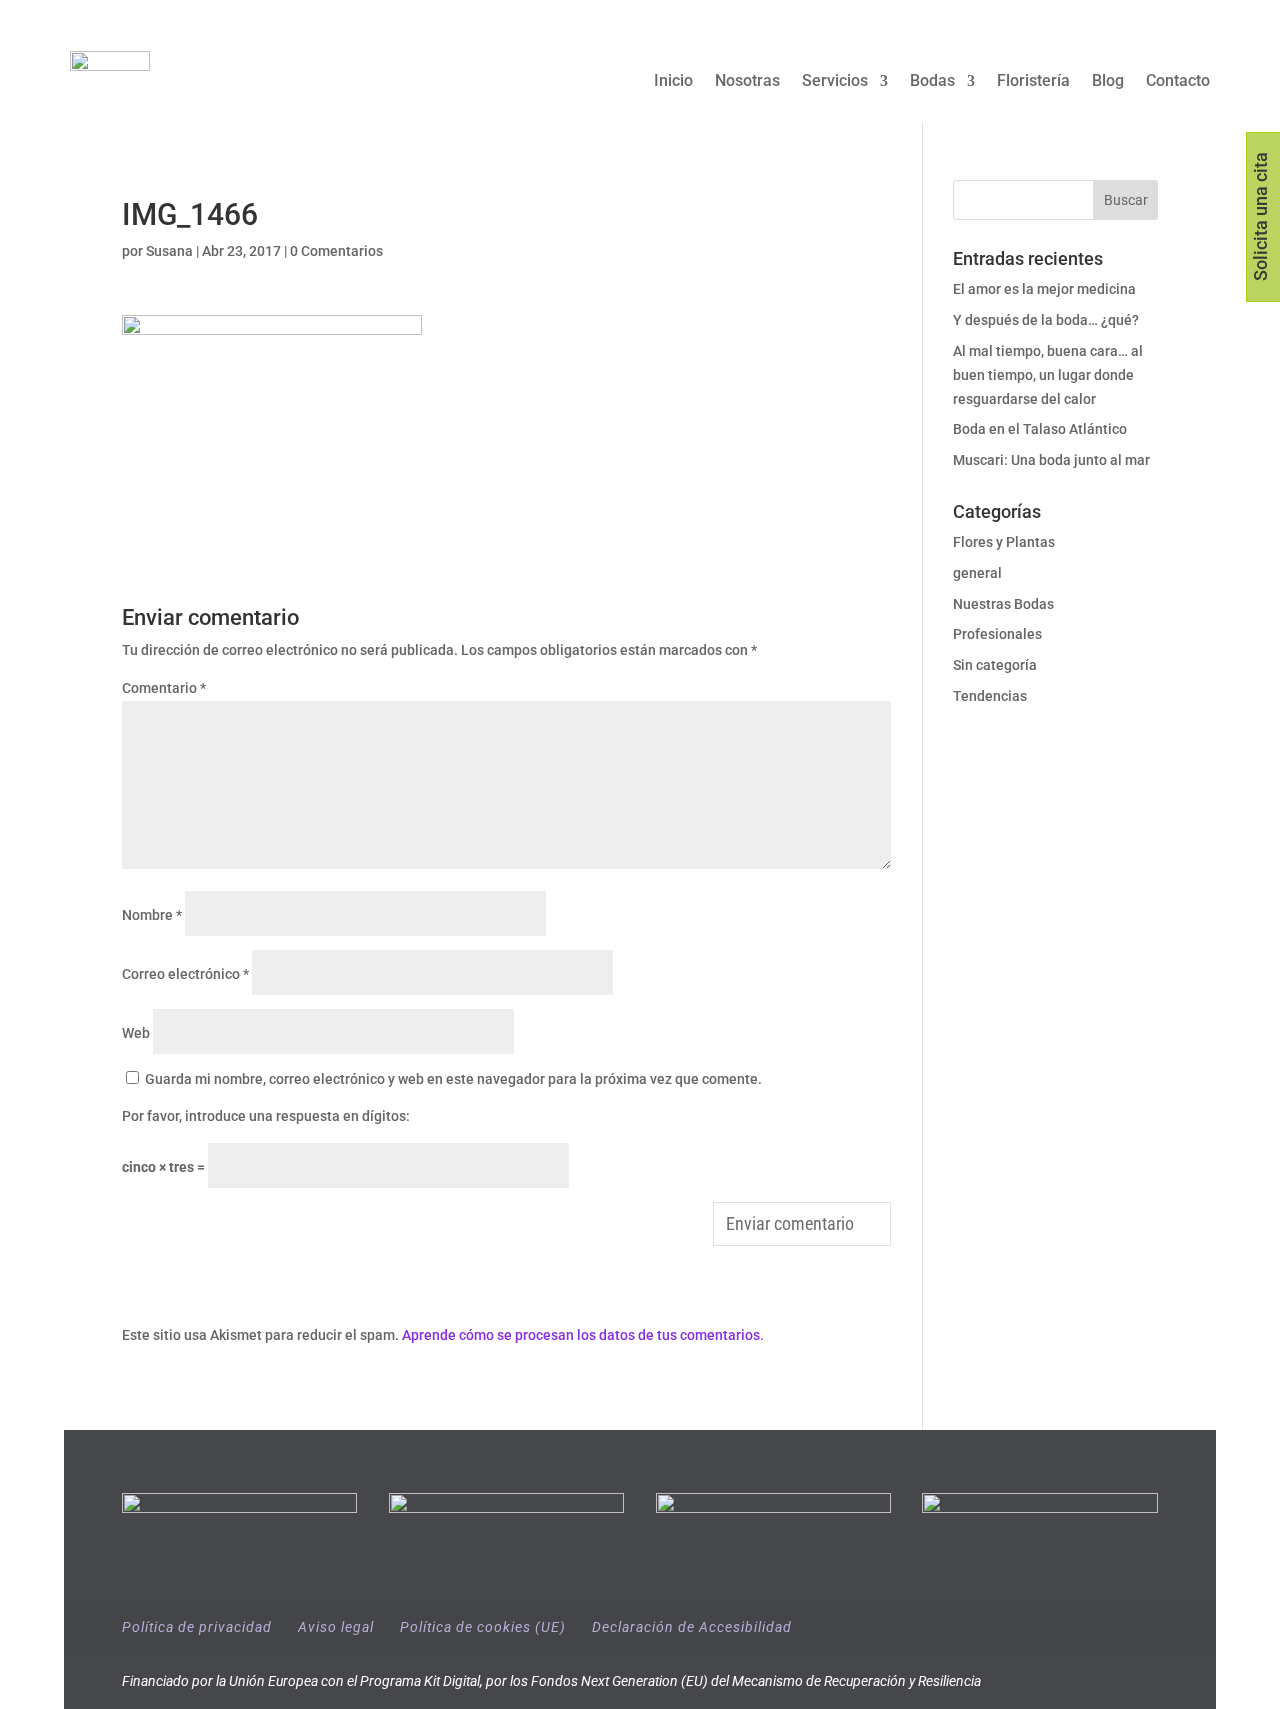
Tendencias (990, 696)
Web (136, 1033)
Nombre (152, 915)
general (977, 573)
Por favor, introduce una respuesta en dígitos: (266, 1116)
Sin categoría (995, 665)
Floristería (1033, 82)
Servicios (835, 82)
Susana (169, 251)
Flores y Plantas (1004, 542)
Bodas (932, 82)
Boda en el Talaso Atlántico (1040, 429)
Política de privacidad (197, 1627)
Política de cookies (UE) (483, 1627)
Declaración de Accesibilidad (692, 1627)
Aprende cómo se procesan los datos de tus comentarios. (583, 1335)
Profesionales (997, 634)
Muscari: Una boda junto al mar (1051, 460)
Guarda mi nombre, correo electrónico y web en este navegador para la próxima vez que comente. (453, 1079)
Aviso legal (336, 1627)
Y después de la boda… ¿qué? (1046, 320)
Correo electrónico (185, 974)
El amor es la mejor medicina (1046, 289)
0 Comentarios (336, 251)
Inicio (673, 82)
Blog (1108, 82)
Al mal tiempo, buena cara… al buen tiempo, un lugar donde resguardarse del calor (1048, 375)
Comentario (164, 688)
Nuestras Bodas (1003, 604)
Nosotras (747, 82)
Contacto (1178, 82)
